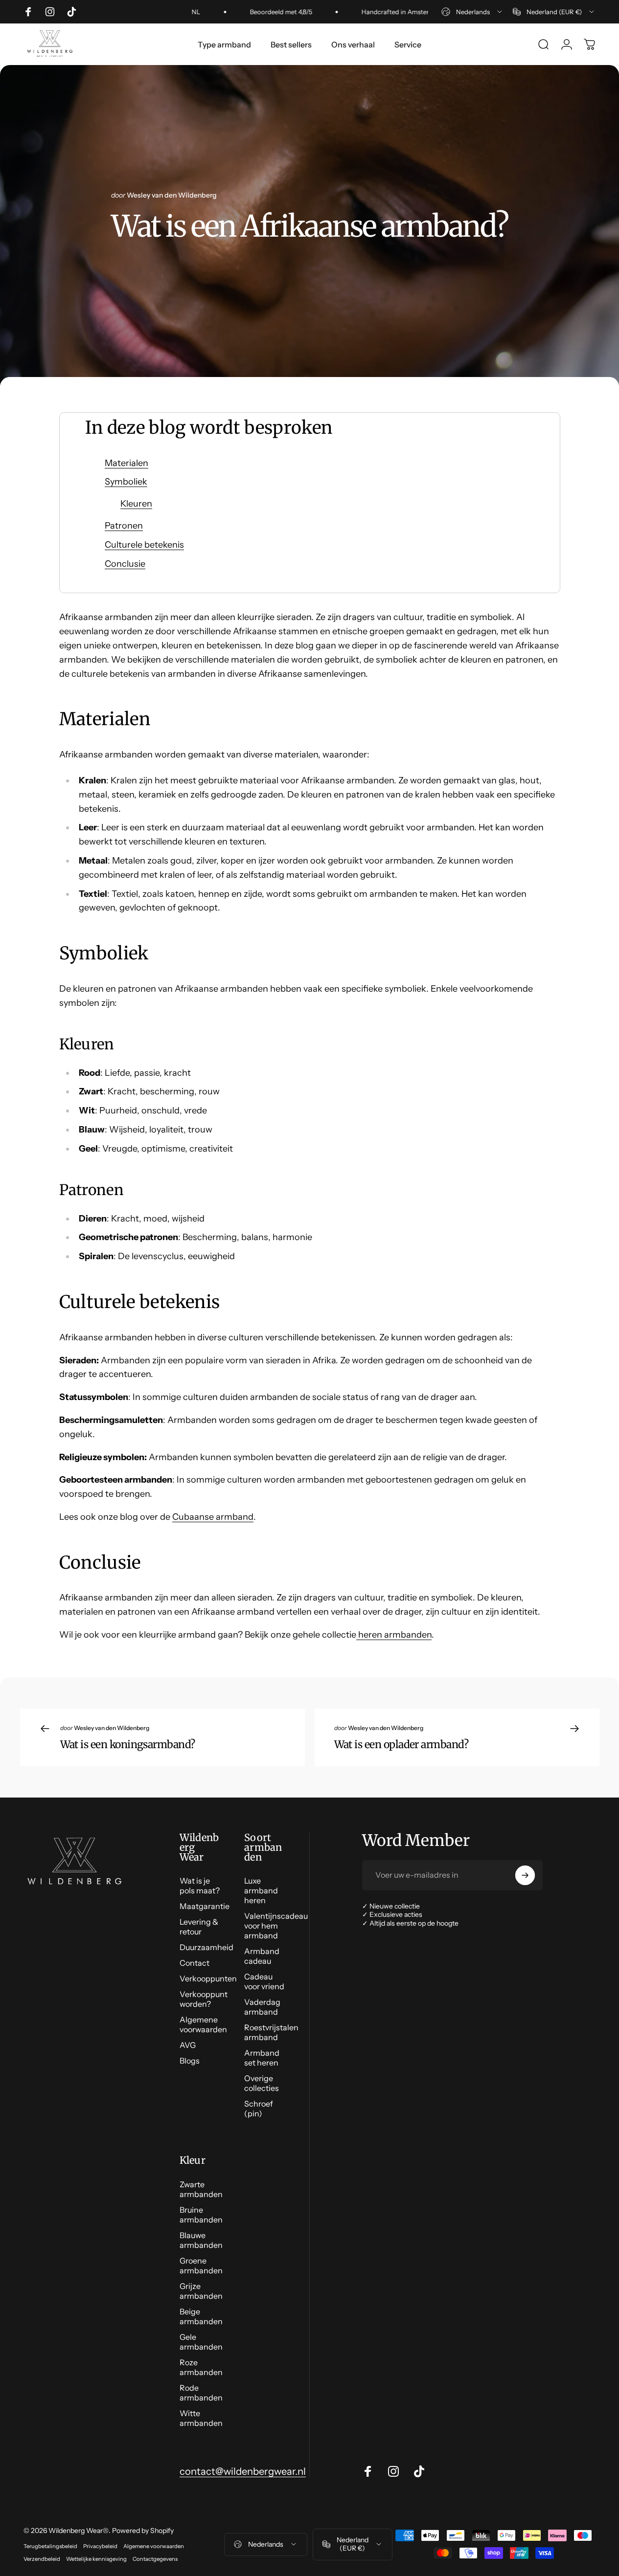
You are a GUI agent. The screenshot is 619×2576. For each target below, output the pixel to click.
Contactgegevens (155, 2559)
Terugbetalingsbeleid (50, 2546)
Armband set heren (262, 2058)
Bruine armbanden (201, 2215)
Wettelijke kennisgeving (96, 2559)
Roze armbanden (201, 2367)
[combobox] (472, 12)
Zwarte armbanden (201, 2189)
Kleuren (136, 504)
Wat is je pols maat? (200, 1886)
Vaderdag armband (262, 2007)
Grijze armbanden (201, 2291)
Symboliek (126, 482)
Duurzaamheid (206, 1947)
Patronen (124, 526)
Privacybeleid (100, 2546)
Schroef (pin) (259, 2109)
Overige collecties (262, 2083)
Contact (195, 1963)
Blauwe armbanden (201, 2240)
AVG (188, 2045)
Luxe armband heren (261, 1890)
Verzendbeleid (42, 2559)
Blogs (190, 2061)
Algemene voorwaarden (203, 2024)
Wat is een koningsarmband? (128, 1744)
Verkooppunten (208, 1978)
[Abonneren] (525, 1875)
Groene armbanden (201, 2265)
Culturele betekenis (144, 545)
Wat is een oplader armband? (401, 1744)
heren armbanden (394, 1635)
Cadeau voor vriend (264, 1981)
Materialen (126, 463)
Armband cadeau (262, 1956)
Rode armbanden (201, 2393)
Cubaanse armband (213, 1517)
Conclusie (125, 564)
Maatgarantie (205, 1906)
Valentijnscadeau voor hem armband (276, 1926)
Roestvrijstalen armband (271, 2032)
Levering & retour (199, 1927)
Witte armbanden (201, 2418)
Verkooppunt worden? (204, 1999)
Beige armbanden (201, 2316)
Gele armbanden (201, 2342)
